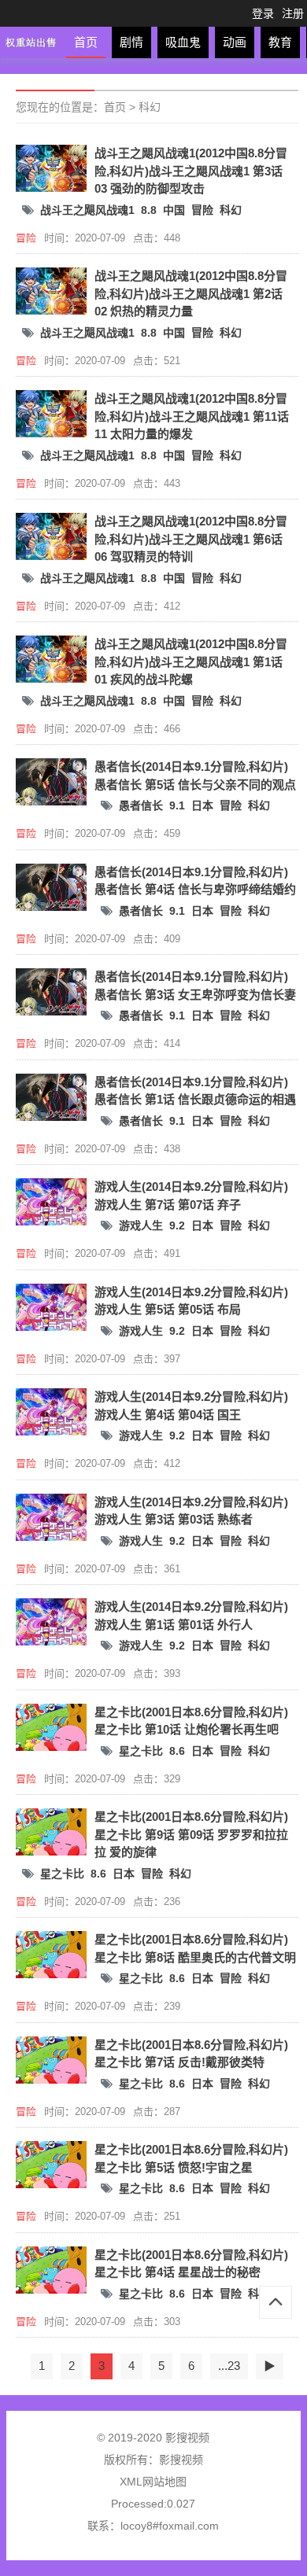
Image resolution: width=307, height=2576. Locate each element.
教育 (280, 42)
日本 (202, 805)
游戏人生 (141, 1225)
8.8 (149, 210)
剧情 (131, 42)
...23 (229, 2366)
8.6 (177, 1751)
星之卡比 (141, 1751)
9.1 (177, 805)
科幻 (150, 107)
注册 (293, 13)
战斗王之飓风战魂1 (87, 210)
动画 (235, 42)
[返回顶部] (276, 2302)
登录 (263, 13)
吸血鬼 (183, 42)
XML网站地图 (153, 2482)
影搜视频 (181, 2460)
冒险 (202, 210)
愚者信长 (141, 805)
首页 (86, 42)
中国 (174, 210)
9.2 (177, 1225)
